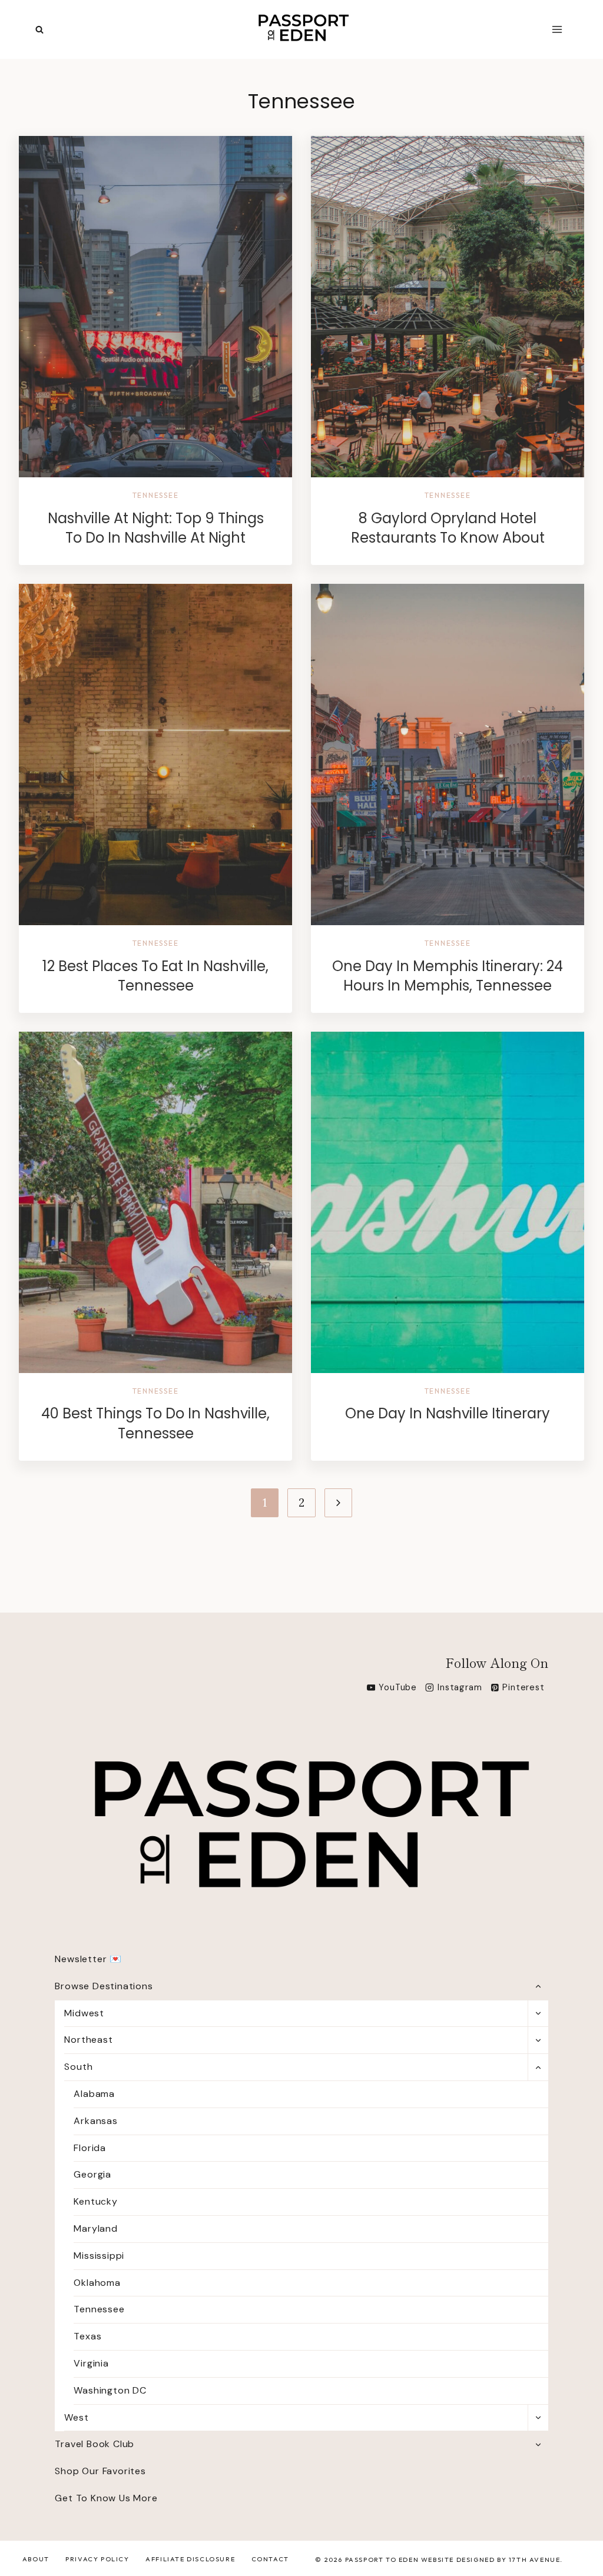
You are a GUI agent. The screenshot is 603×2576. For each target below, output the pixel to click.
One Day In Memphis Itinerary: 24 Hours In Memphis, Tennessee (448, 976)
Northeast (88, 2040)
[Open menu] (557, 29)
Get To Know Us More (106, 2498)
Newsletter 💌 (88, 1959)
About (36, 2559)
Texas (87, 2336)
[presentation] (155, 307)
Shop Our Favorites (100, 2471)
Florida (90, 2148)
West (76, 2417)
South (78, 2067)
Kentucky (95, 2201)
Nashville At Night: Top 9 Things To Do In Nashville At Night (156, 528)
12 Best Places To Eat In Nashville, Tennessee (155, 976)
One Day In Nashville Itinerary (448, 1413)
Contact (270, 2559)
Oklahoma (97, 2283)
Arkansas (95, 2121)
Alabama (94, 2094)
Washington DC (110, 2390)
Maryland (95, 2228)
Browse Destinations (104, 1986)
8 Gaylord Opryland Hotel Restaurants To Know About (448, 528)
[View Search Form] (39, 30)
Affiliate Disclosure (190, 2559)
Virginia (91, 2363)
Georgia (92, 2174)
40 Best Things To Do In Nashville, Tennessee (155, 1423)
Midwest (84, 2013)
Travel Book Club (95, 2444)
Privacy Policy (97, 2559)
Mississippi (99, 2256)
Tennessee (156, 495)
